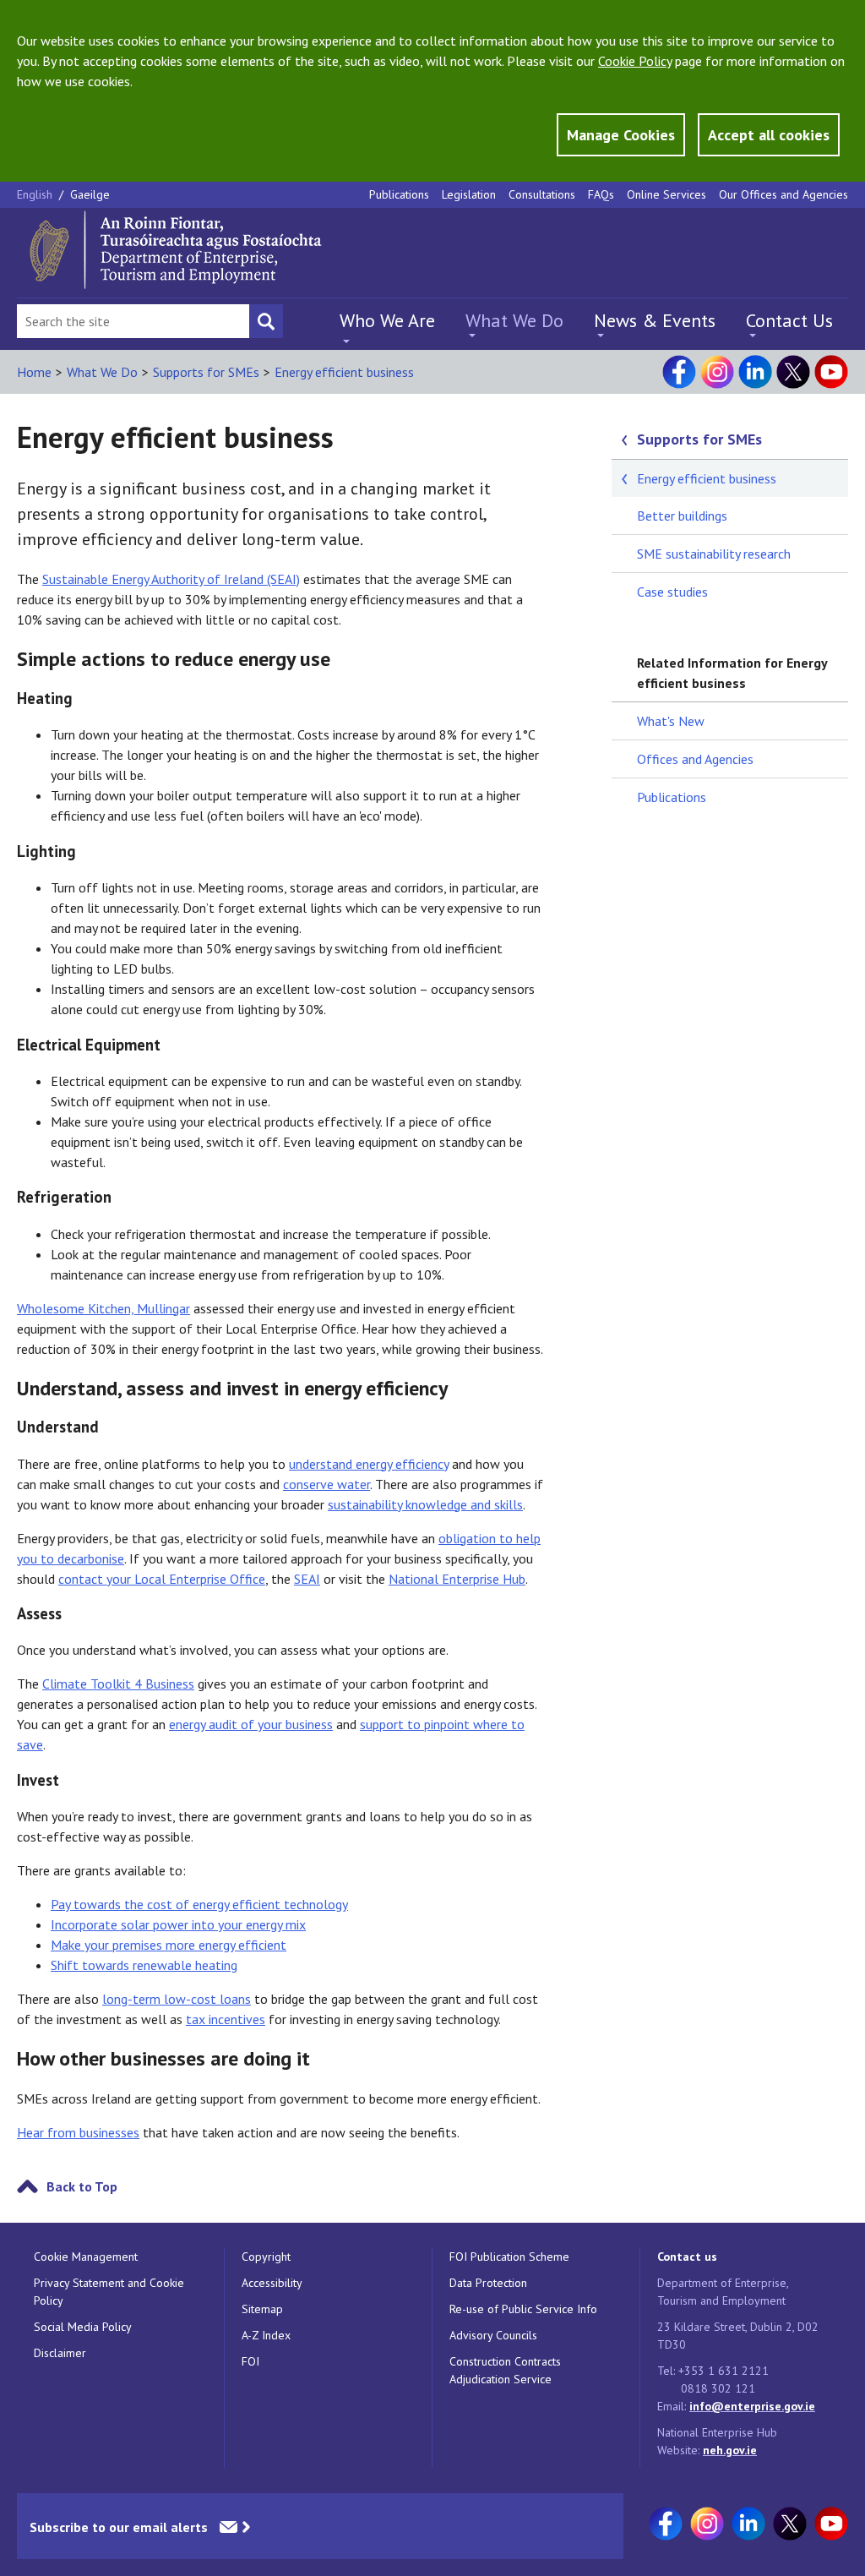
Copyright (266, 2257)
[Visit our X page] (793, 372)
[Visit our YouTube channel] (831, 372)
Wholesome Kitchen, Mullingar (103, 1308)
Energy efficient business (344, 372)
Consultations (542, 194)
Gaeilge (90, 194)
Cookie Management (86, 2257)
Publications (399, 194)
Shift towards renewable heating (144, 1965)
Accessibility (272, 2283)
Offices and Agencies (695, 759)
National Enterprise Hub (457, 1579)
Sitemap (262, 2309)
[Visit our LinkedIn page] (755, 372)
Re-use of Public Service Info (523, 2309)
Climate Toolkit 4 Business (118, 1684)
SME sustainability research (714, 554)
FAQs (601, 194)
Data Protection (488, 2283)
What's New (671, 721)
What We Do (514, 320)
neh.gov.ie (730, 2450)
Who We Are (387, 320)
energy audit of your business (251, 1724)
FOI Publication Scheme (509, 2257)
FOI (250, 2361)
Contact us (687, 2257)
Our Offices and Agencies (783, 194)
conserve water (326, 1484)
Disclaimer (60, 2353)
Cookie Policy (635, 61)
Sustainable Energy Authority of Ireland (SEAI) (171, 579)
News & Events (655, 320)
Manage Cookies (621, 135)
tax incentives (226, 2019)
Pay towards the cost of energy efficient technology (199, 1904)
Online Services (666, 194)
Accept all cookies (769, 135)
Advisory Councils (493, 2335)
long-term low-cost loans (177, 1999)
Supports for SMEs (206, 372)
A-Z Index (266, 2335)
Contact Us (789, 320)
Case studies (672, 592)
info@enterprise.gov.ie (752, 2406)
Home (34, 372)
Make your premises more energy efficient (169, 1945)
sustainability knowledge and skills (425, 1504)
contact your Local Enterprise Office (162, 1579)
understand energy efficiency (369, 1464)
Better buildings (682, 516)
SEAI (307, 1579)
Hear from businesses (78, 2132)
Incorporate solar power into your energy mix (178, 1924)
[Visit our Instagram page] (717, 372)
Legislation (469, 194)
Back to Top (82, 2186)
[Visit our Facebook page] (679, 372)
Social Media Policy (83, 2327)
